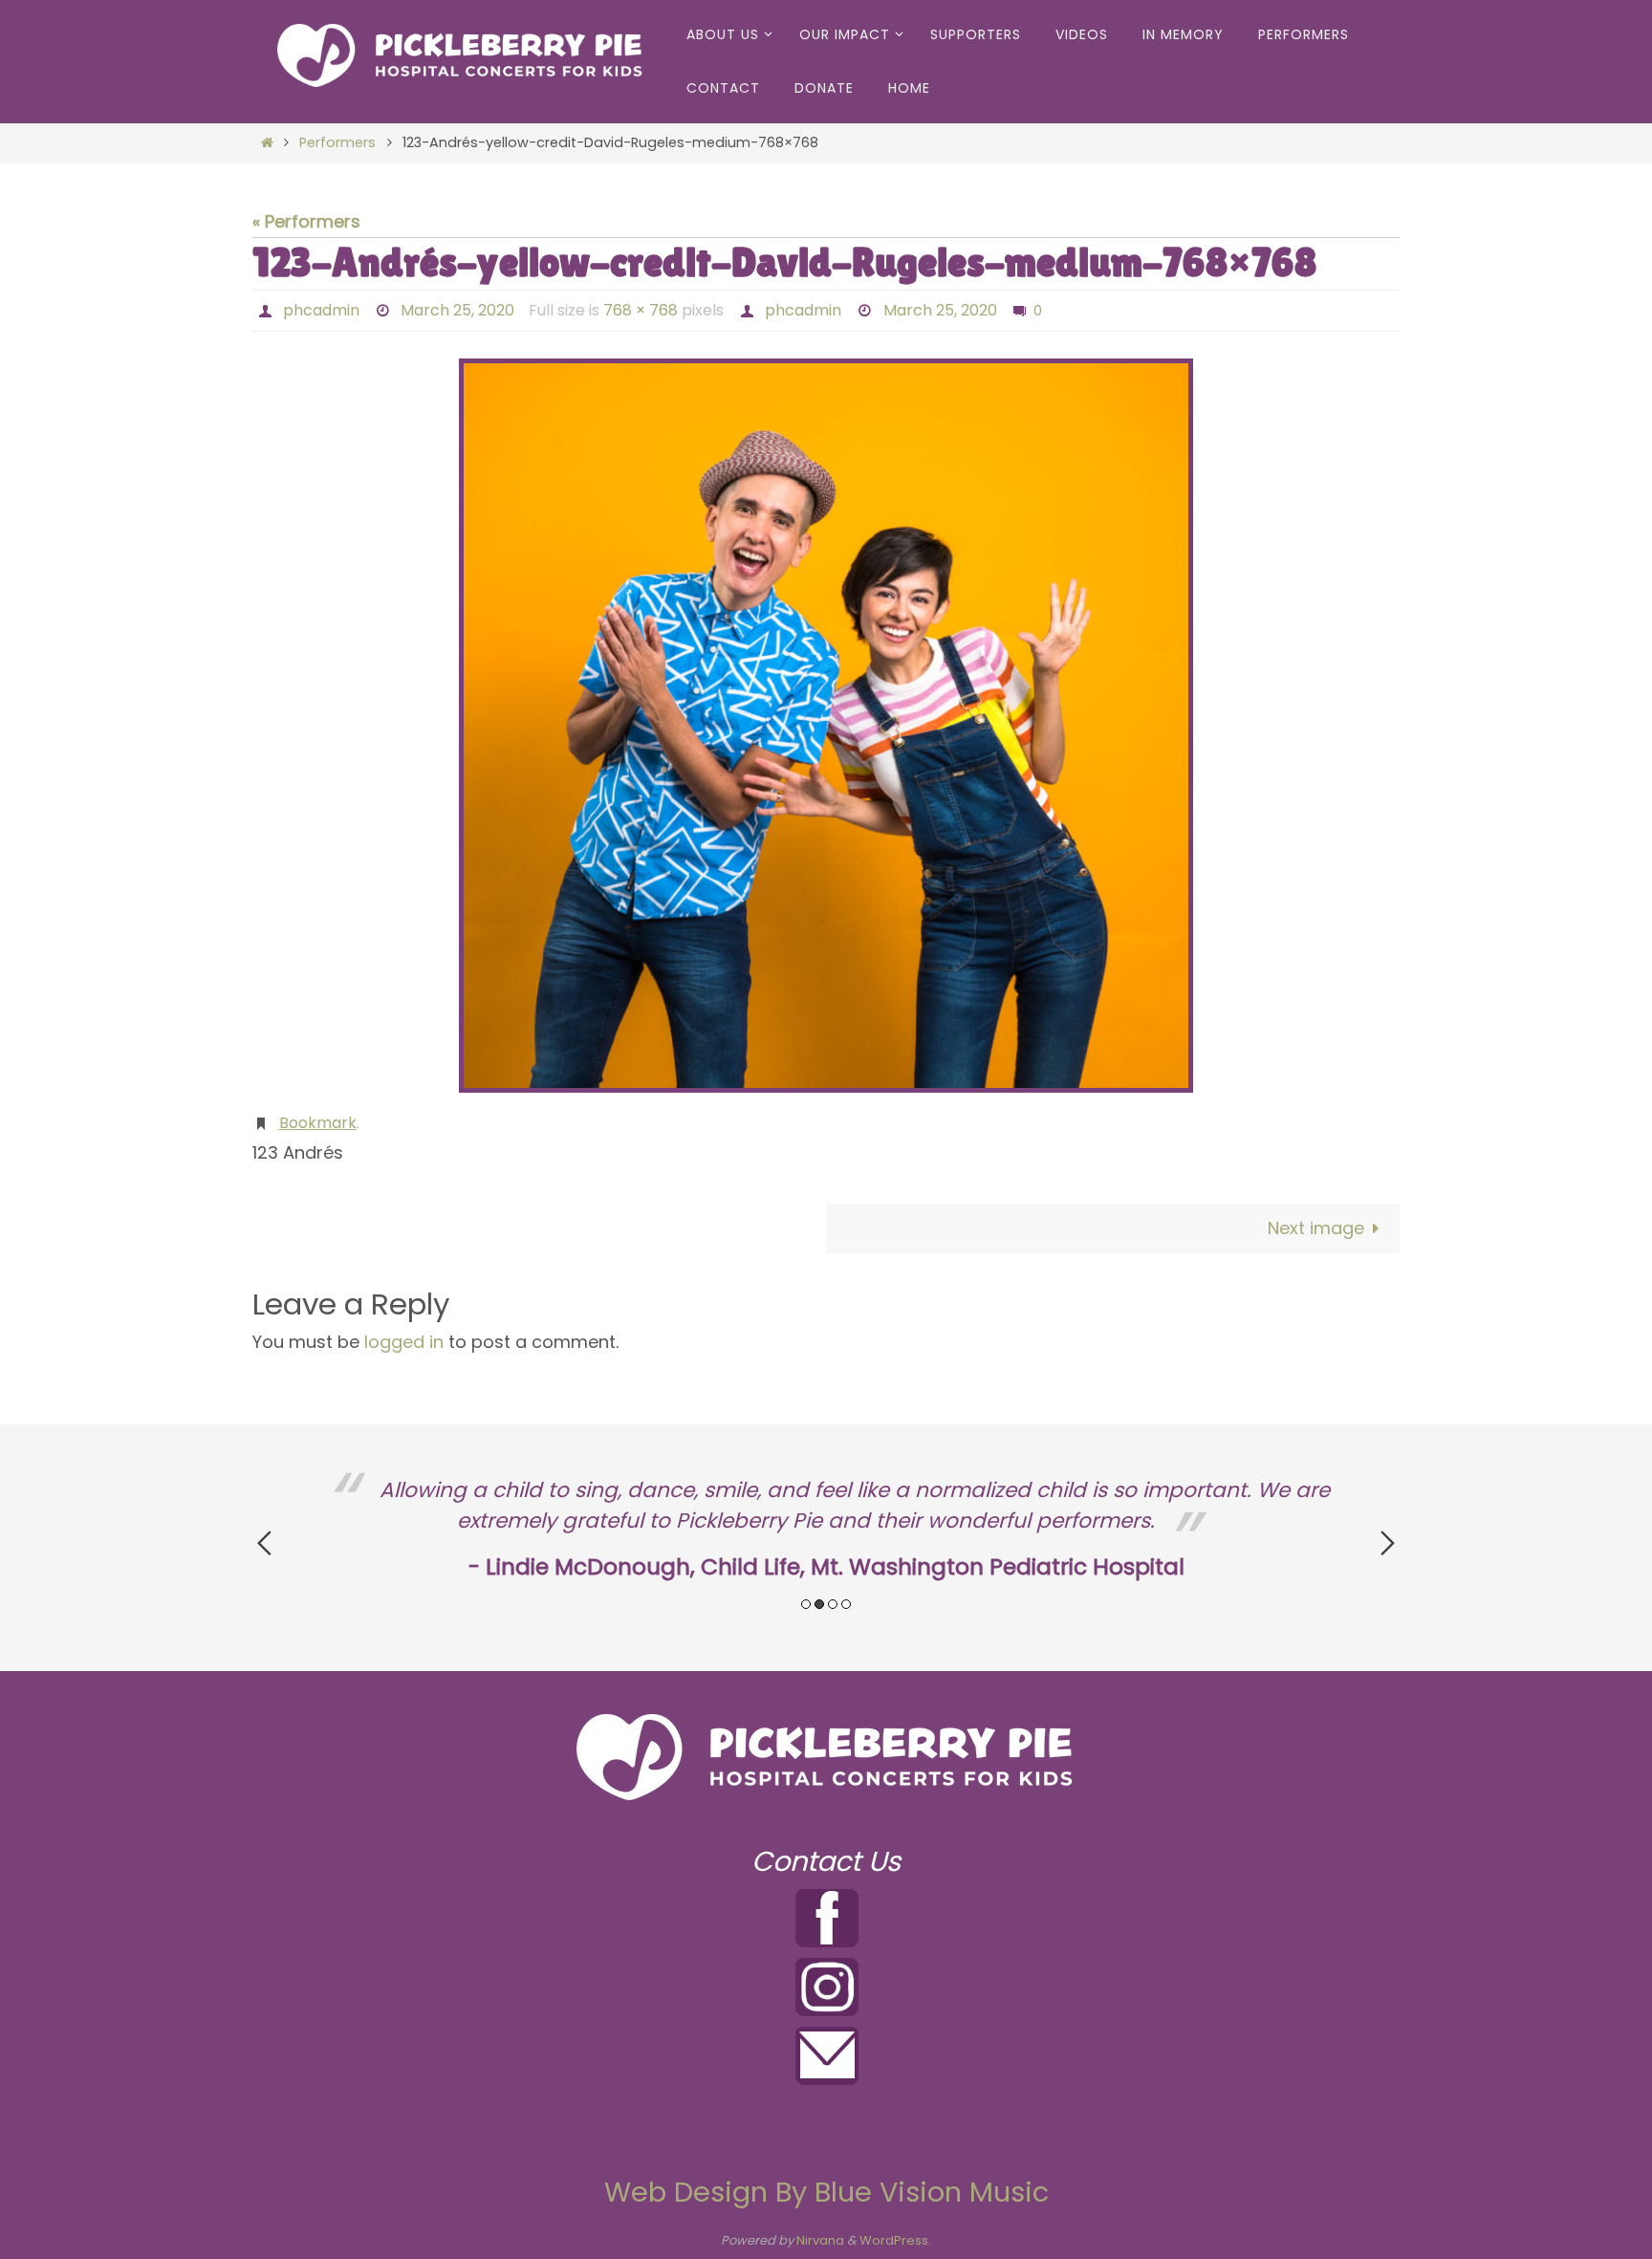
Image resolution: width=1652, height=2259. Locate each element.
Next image (1316, 1228)
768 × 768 (641, 310)
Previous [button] (264, 1543)
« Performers (306, 221)
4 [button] (846, 1604)
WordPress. (895, 2240)
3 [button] (833, 1604)
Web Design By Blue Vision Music (826, 2192)
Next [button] (1388, 1543)
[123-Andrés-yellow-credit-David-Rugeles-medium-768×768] (826, 726)
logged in (404, 1342)
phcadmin (321, 310)
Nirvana (820, 2240)
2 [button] (819, 1604)
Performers (337, 142)
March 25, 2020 (457, 310)
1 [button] (806, 1604)
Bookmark (318, 1123)
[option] (826, 1530)
